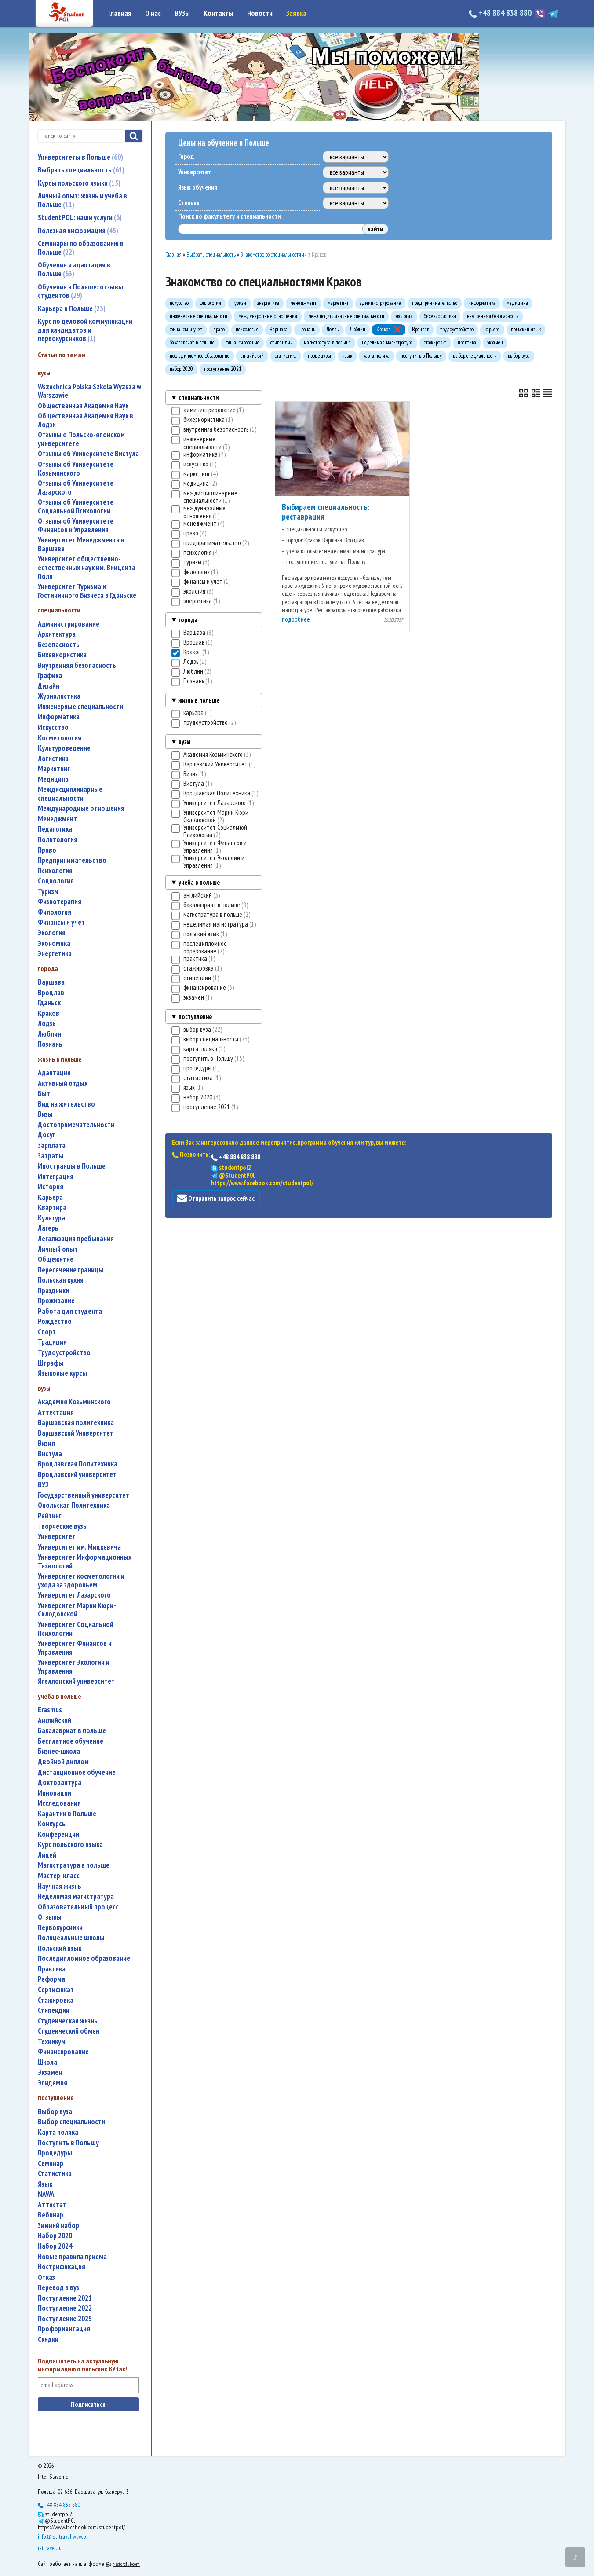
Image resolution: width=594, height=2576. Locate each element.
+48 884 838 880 (505, 13)
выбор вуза (55, 2112)
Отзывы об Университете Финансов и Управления (76, 526)
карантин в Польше (67, 1814)
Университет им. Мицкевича (79, 1547)
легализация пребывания (76, 1239)
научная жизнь (60, 1886)
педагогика (55, 829)
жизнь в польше (199, 700)
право (47, 850)
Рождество (55, 1321)
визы (45, 1114)
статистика (55, 2174)
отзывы (50, 1917)
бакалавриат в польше (72, 1731)
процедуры (55, 2153)
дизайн (49, 686)
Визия (46, 1443)
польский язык (60, 1948)
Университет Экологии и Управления (74, 1667)
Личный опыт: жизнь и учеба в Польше (82, 200)
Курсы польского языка (78, 183)
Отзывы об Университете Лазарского (76, 488)
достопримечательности (76, 1125)
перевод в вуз (58, 2288)
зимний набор (58, 2226)
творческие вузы (63, 1526)
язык (45, 2184)
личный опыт (58, 1249)
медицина (53, 779)
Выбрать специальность (80, 170)
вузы (184, 742)
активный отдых (63, 1083)
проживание (56, 1301)
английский (55, 1720)
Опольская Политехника (74, 1505)
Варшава (51, 982)
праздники (53, 1291)
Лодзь (47, 1024)
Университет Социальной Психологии (76, 1629)
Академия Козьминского (74, 1402)
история (51, 1187)
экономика (54, 944)
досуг (47, 1135)
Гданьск (49, 1003)
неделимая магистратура (76, 1896)
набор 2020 (55, 2236)
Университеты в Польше (79, 157)
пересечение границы (71, 1270)
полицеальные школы (71, 1938)
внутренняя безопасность (77, 665)
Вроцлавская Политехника (78, 1464)
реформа (51, 1979)
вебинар (51, 2215)
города (188, 620)
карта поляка (58, 2132)
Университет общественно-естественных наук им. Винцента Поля (87, 568)
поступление (195, 1017)
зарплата (52, 1145)
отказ (46, 2277)
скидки (48, 2340)
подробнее (296, 619)
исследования (59, 1803)
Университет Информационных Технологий (85, 1562)
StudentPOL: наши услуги (79, 217)
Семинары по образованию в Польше (81, 248)
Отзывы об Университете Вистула (88, 454)
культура (51, 1218)
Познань (50, 1044)
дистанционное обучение (77, 1772)
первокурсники (60, 1928)
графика (50, 676)
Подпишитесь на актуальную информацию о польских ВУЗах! (82, 2365)
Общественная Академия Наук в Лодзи (86, 420)
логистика (53, 759)
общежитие (56, 1259)
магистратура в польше (74, 1865)
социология (56, 881)
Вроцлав (51, 993)
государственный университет (84, 1495)
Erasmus (50, 1710)
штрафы (51, 1363)
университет (57, 1537)
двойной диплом (63, 1762)
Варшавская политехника (76, 1423)
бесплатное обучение (71, 1741)
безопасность (59, 645)
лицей (47, 1855)
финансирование (63, 2052)
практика (52, 1969)
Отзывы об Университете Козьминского (76, 469)
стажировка (56, 2000)
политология (58, 840)
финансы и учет (61, 922)
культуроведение (64, 748)
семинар (51, 2164)
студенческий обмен (69, 2031)
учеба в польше (199, 882)
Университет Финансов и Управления (75, 1648)
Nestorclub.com (126, 2564)
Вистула (50, 1454)
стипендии (54, 2010)
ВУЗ (43, 1485)
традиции (52, 1342)
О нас (153, 13)
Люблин (49, 1034)
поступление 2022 (65, 2308)
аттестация (56, 1413)
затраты (51, 1156)
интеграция (56, 1177)
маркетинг (54, 769)
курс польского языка (70, 1845)
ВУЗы (182, 13)
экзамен (50, 2072)
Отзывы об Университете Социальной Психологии (76, 507)
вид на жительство (66, 1104)
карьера (50, 1197)
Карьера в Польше (71, 308)
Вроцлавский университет (77, 1475)
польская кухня (61, 1280)
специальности (199, 398)
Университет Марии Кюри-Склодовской (77, 1610)
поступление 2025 (65, 2319)
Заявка (296, 13)
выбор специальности (71, 2122)
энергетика (55, 954)
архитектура (57, 634)
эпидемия (53, 2083)
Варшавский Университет (76, 1433)
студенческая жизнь (68, 2021)
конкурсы (52, 1824)
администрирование (69, 624)
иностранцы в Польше (72, 1166)
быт (44, 1094)
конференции (58, 1834)
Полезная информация (77, 231)
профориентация (64, 2329)
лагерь (48, 1228)
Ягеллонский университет (76, 1681)
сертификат (56, 1990)
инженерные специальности (80, 707)
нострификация (62, 2267)
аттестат (52, 2205)
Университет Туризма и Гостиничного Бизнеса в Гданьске (87, 591)
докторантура (60, 1783)
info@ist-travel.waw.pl (63, 2536)
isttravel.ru (50, 2548)
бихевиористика (62, 655)
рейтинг (50, 1516)
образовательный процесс (78, 1907)
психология (55, 871)
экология (52, 933)
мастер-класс (59, 1876)
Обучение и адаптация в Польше (74, 269)
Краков (49, 1013)
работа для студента (70, 1311)
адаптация (54, 1073)
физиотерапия (60, 902)
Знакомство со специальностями (274, 255)
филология (55, 912)
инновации (55, 1793)
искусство (53, 727)
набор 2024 (55, 2246)
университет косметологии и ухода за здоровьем (81, 1581)
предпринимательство (72, 860)
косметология (60, 738)
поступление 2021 (65, 2298)
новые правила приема (72, 2257)
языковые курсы (62, 1373)
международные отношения (81, 808)
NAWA (46, 2194)
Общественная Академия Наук (83, 406)
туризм (48, 892)
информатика (59, 717)
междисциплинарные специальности (70, 794)
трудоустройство (64, 1353)
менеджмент (57, 819)
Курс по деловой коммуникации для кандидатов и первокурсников (85, 330)
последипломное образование (84, 1959)
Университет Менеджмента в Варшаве (81, 544)
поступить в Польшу (68, 2143)
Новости (260, 13)
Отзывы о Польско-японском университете (81, 439)
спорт (47, 1332)
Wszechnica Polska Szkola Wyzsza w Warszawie (89, 391)
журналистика (59, 696)
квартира (52, 1207)
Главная (120, 13)
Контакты (219, 13)
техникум (52, 2042)
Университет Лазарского (74, 1595)
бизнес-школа (59, 1751)
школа (47, 2062)
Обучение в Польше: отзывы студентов (80, 291)
